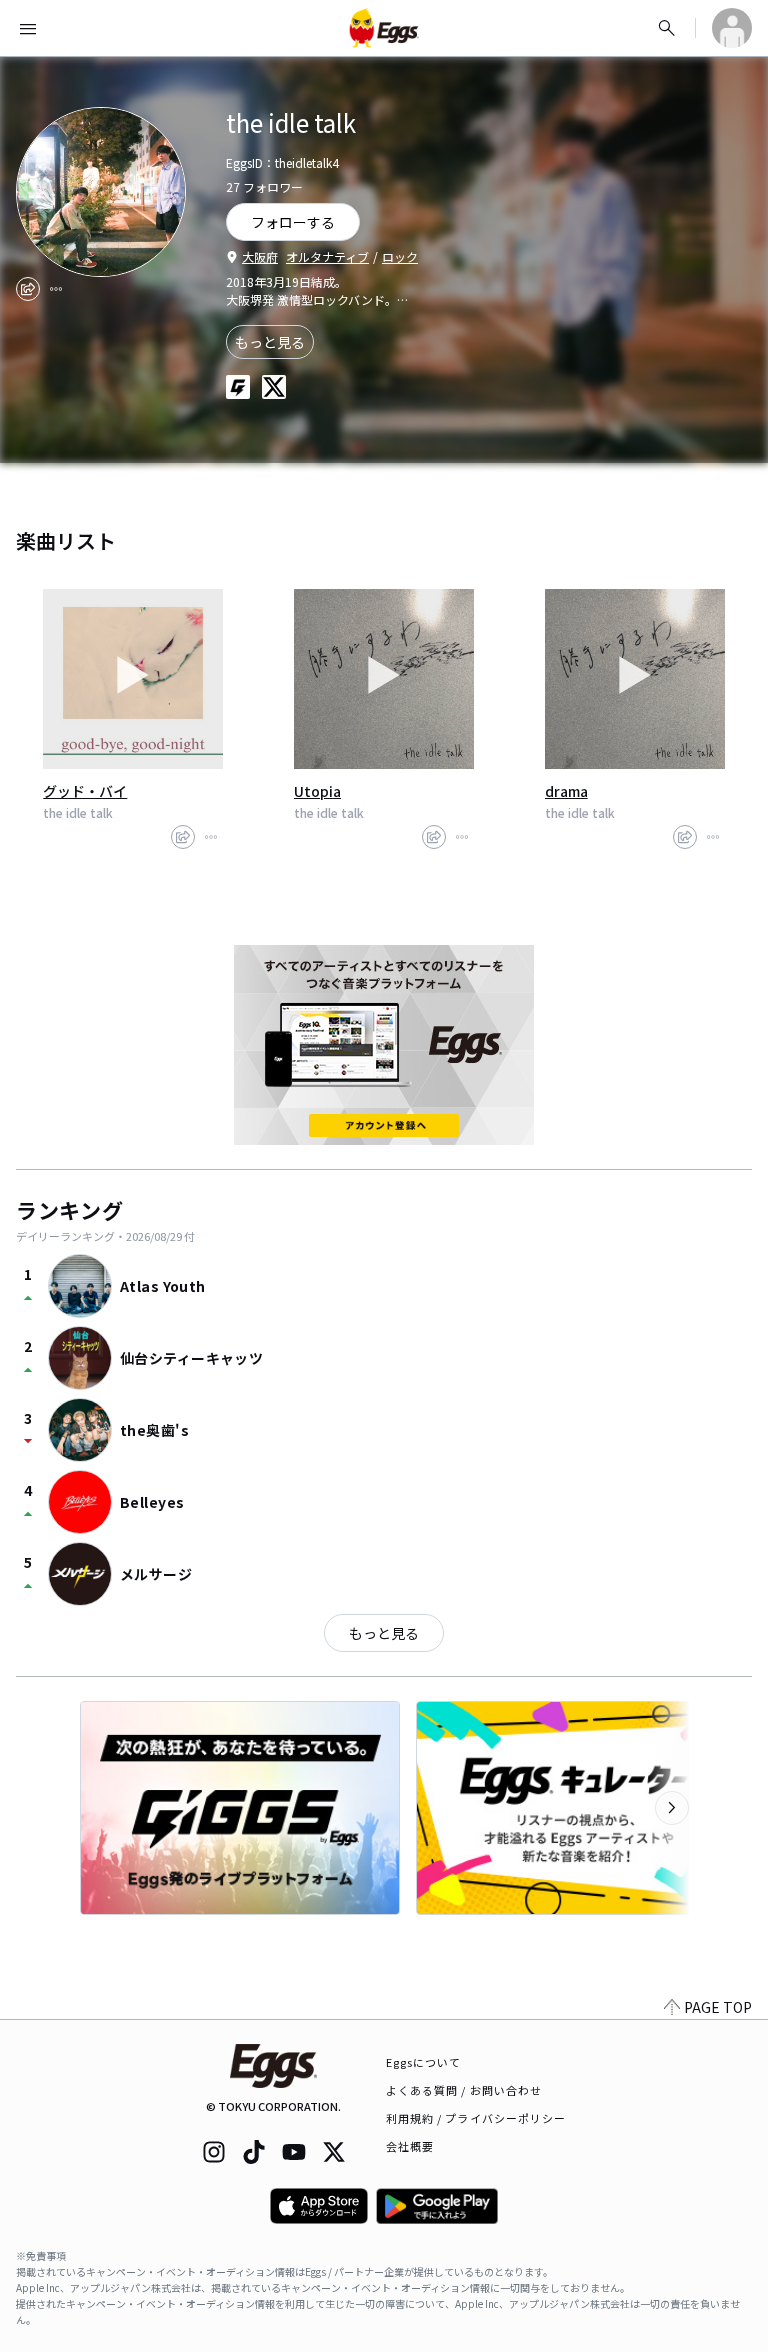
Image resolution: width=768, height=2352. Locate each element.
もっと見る (270, 342)
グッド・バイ (85, 791)
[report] (56, 289)
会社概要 (410, 2146)
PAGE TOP (718, 2007)
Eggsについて (424, 2062)
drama (566, 791)
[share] (28, 289)
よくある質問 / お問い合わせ (464, 2090)
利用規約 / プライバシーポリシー (476, 2118)
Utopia (317, 791)
